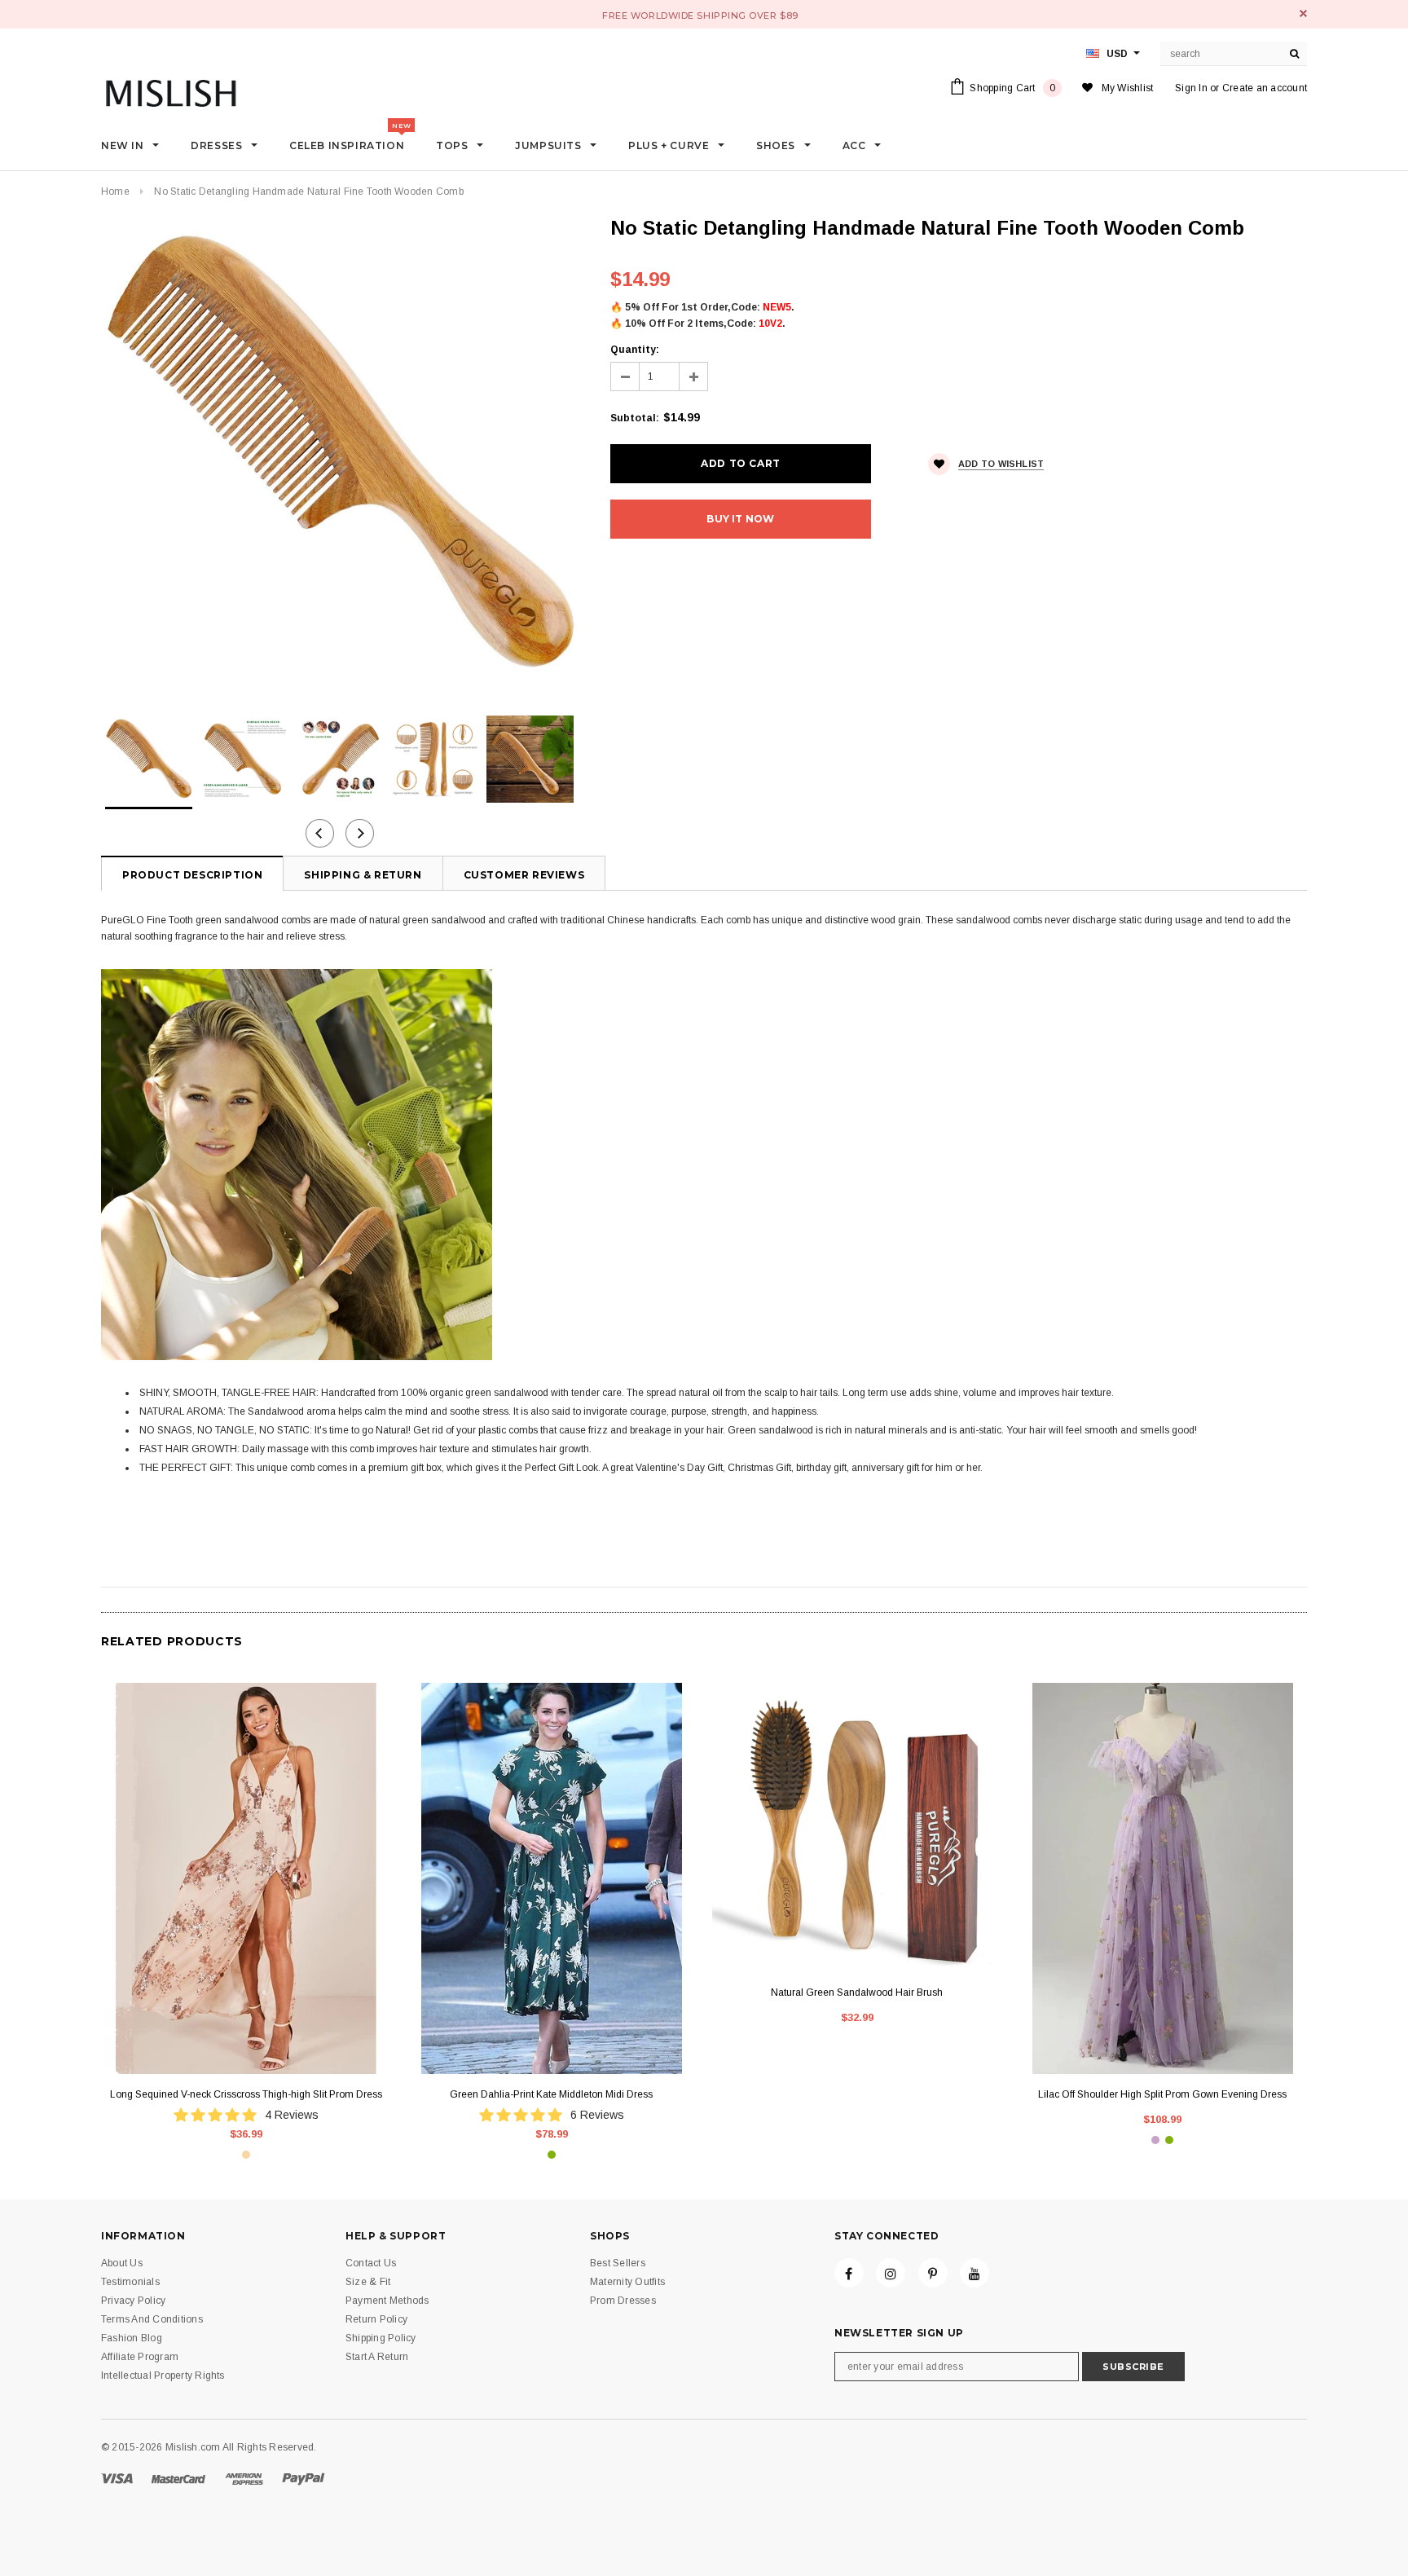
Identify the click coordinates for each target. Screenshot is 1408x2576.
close (1303, 13)
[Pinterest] (933, 2273)
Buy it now (740, 519)
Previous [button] (320, 833)
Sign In (1191, 88)
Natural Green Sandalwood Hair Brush (857, 1993)
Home (115, 192)
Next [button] (360, 833)
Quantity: (635, 350)
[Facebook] (849, 2273)
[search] (1295, 54)
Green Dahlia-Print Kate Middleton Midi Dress (551, 2094)
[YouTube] (975, 2273)
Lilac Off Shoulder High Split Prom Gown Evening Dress (1162, 2094)
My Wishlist (1128, 88)
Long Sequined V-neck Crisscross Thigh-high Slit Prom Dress (246, 2094)
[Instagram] (891, 2273)
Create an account (1265, 88)
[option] (339, 454)
